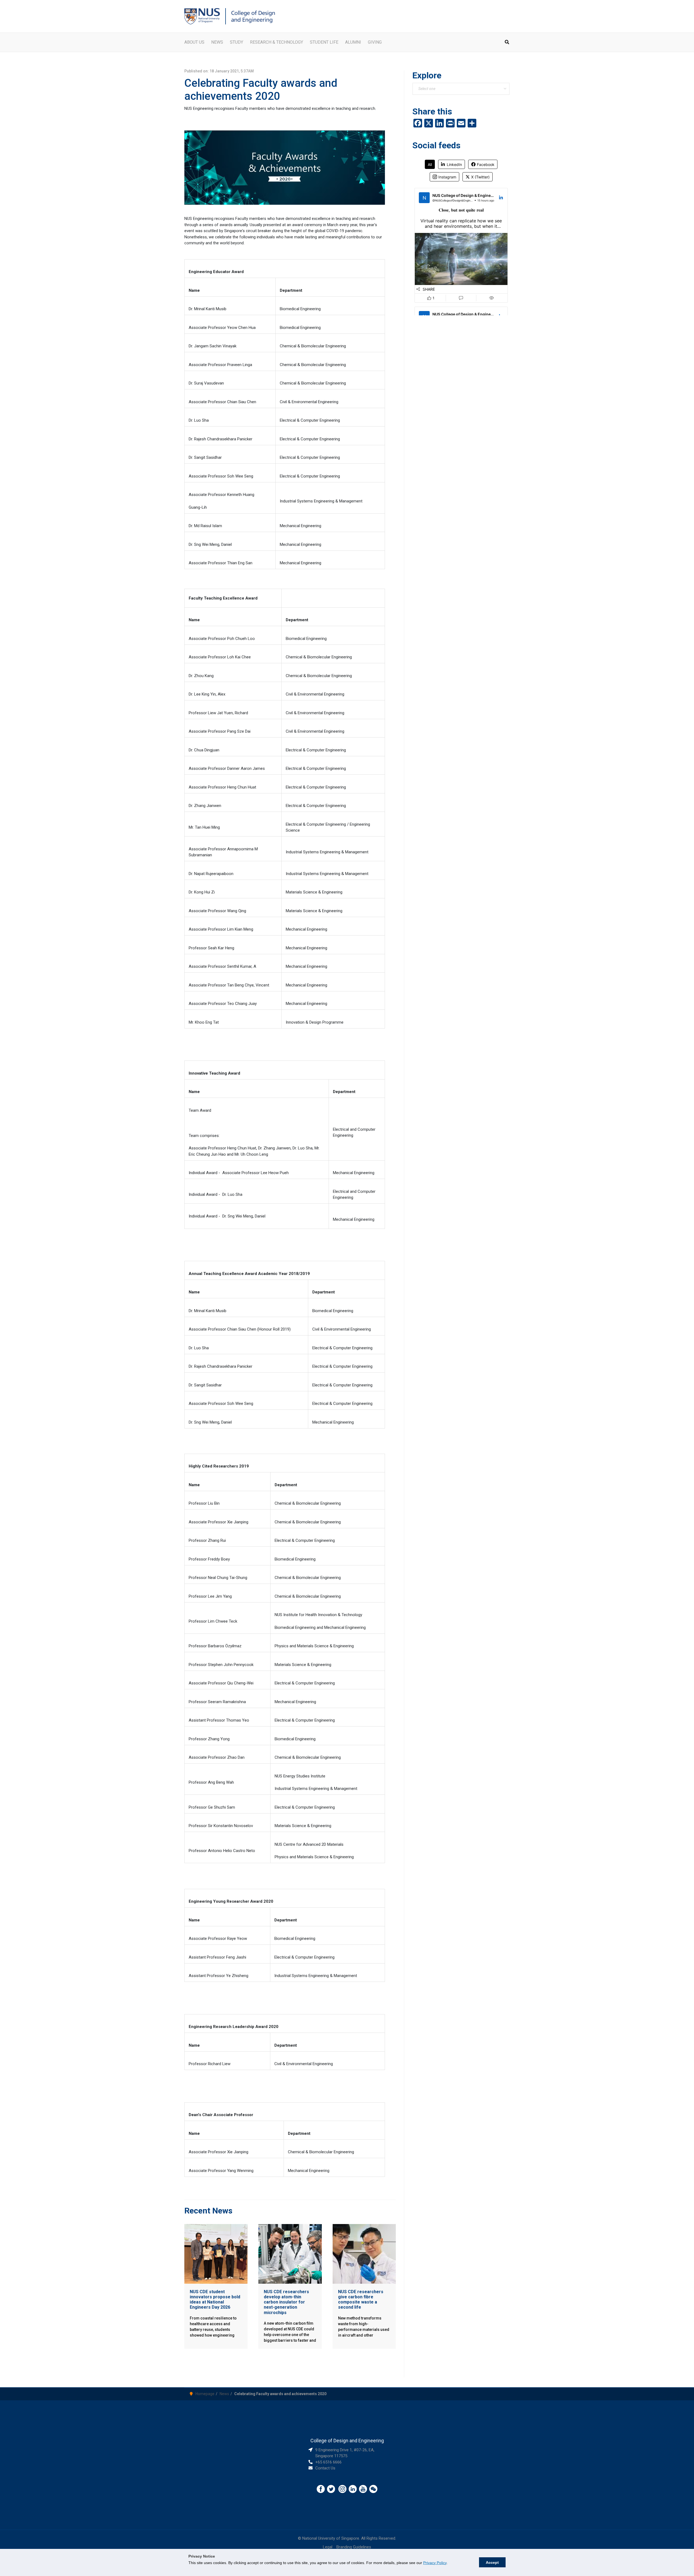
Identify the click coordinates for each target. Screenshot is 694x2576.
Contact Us (325, 2468)
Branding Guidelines (354, 2547)
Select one (427, 89)
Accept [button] (492, 2562)
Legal (328, 2547)
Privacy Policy (435, 2563)
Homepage (205, 2394)
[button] (507, 43)
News (224, 2394)
